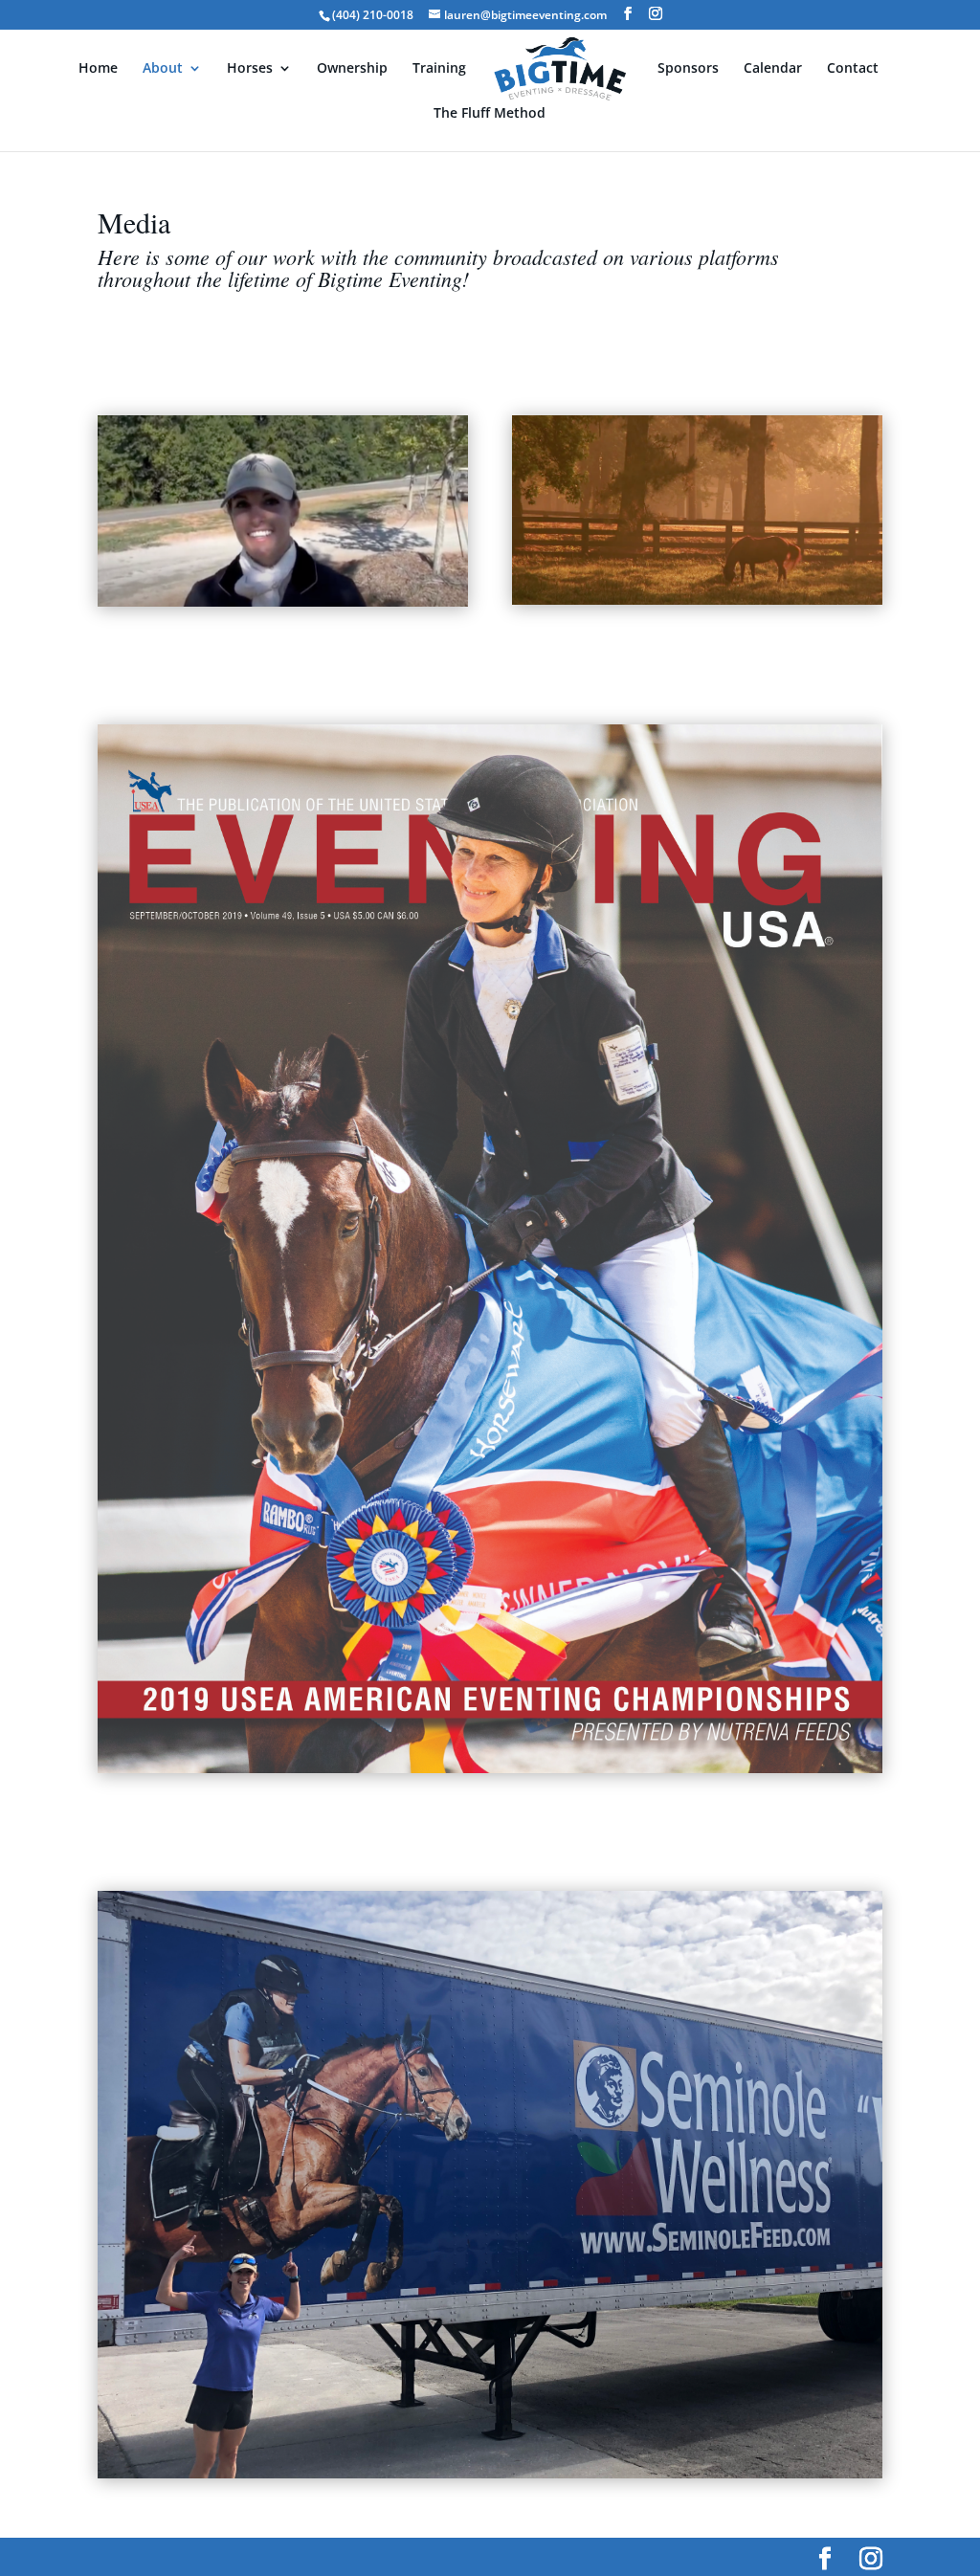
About (163, 69)
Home (98, 69)
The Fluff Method (490, 114)
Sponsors (688, 69)
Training (439, 69)
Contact (853, 69)
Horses (250, 69)
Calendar (773, 69)
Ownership (352, 69)
